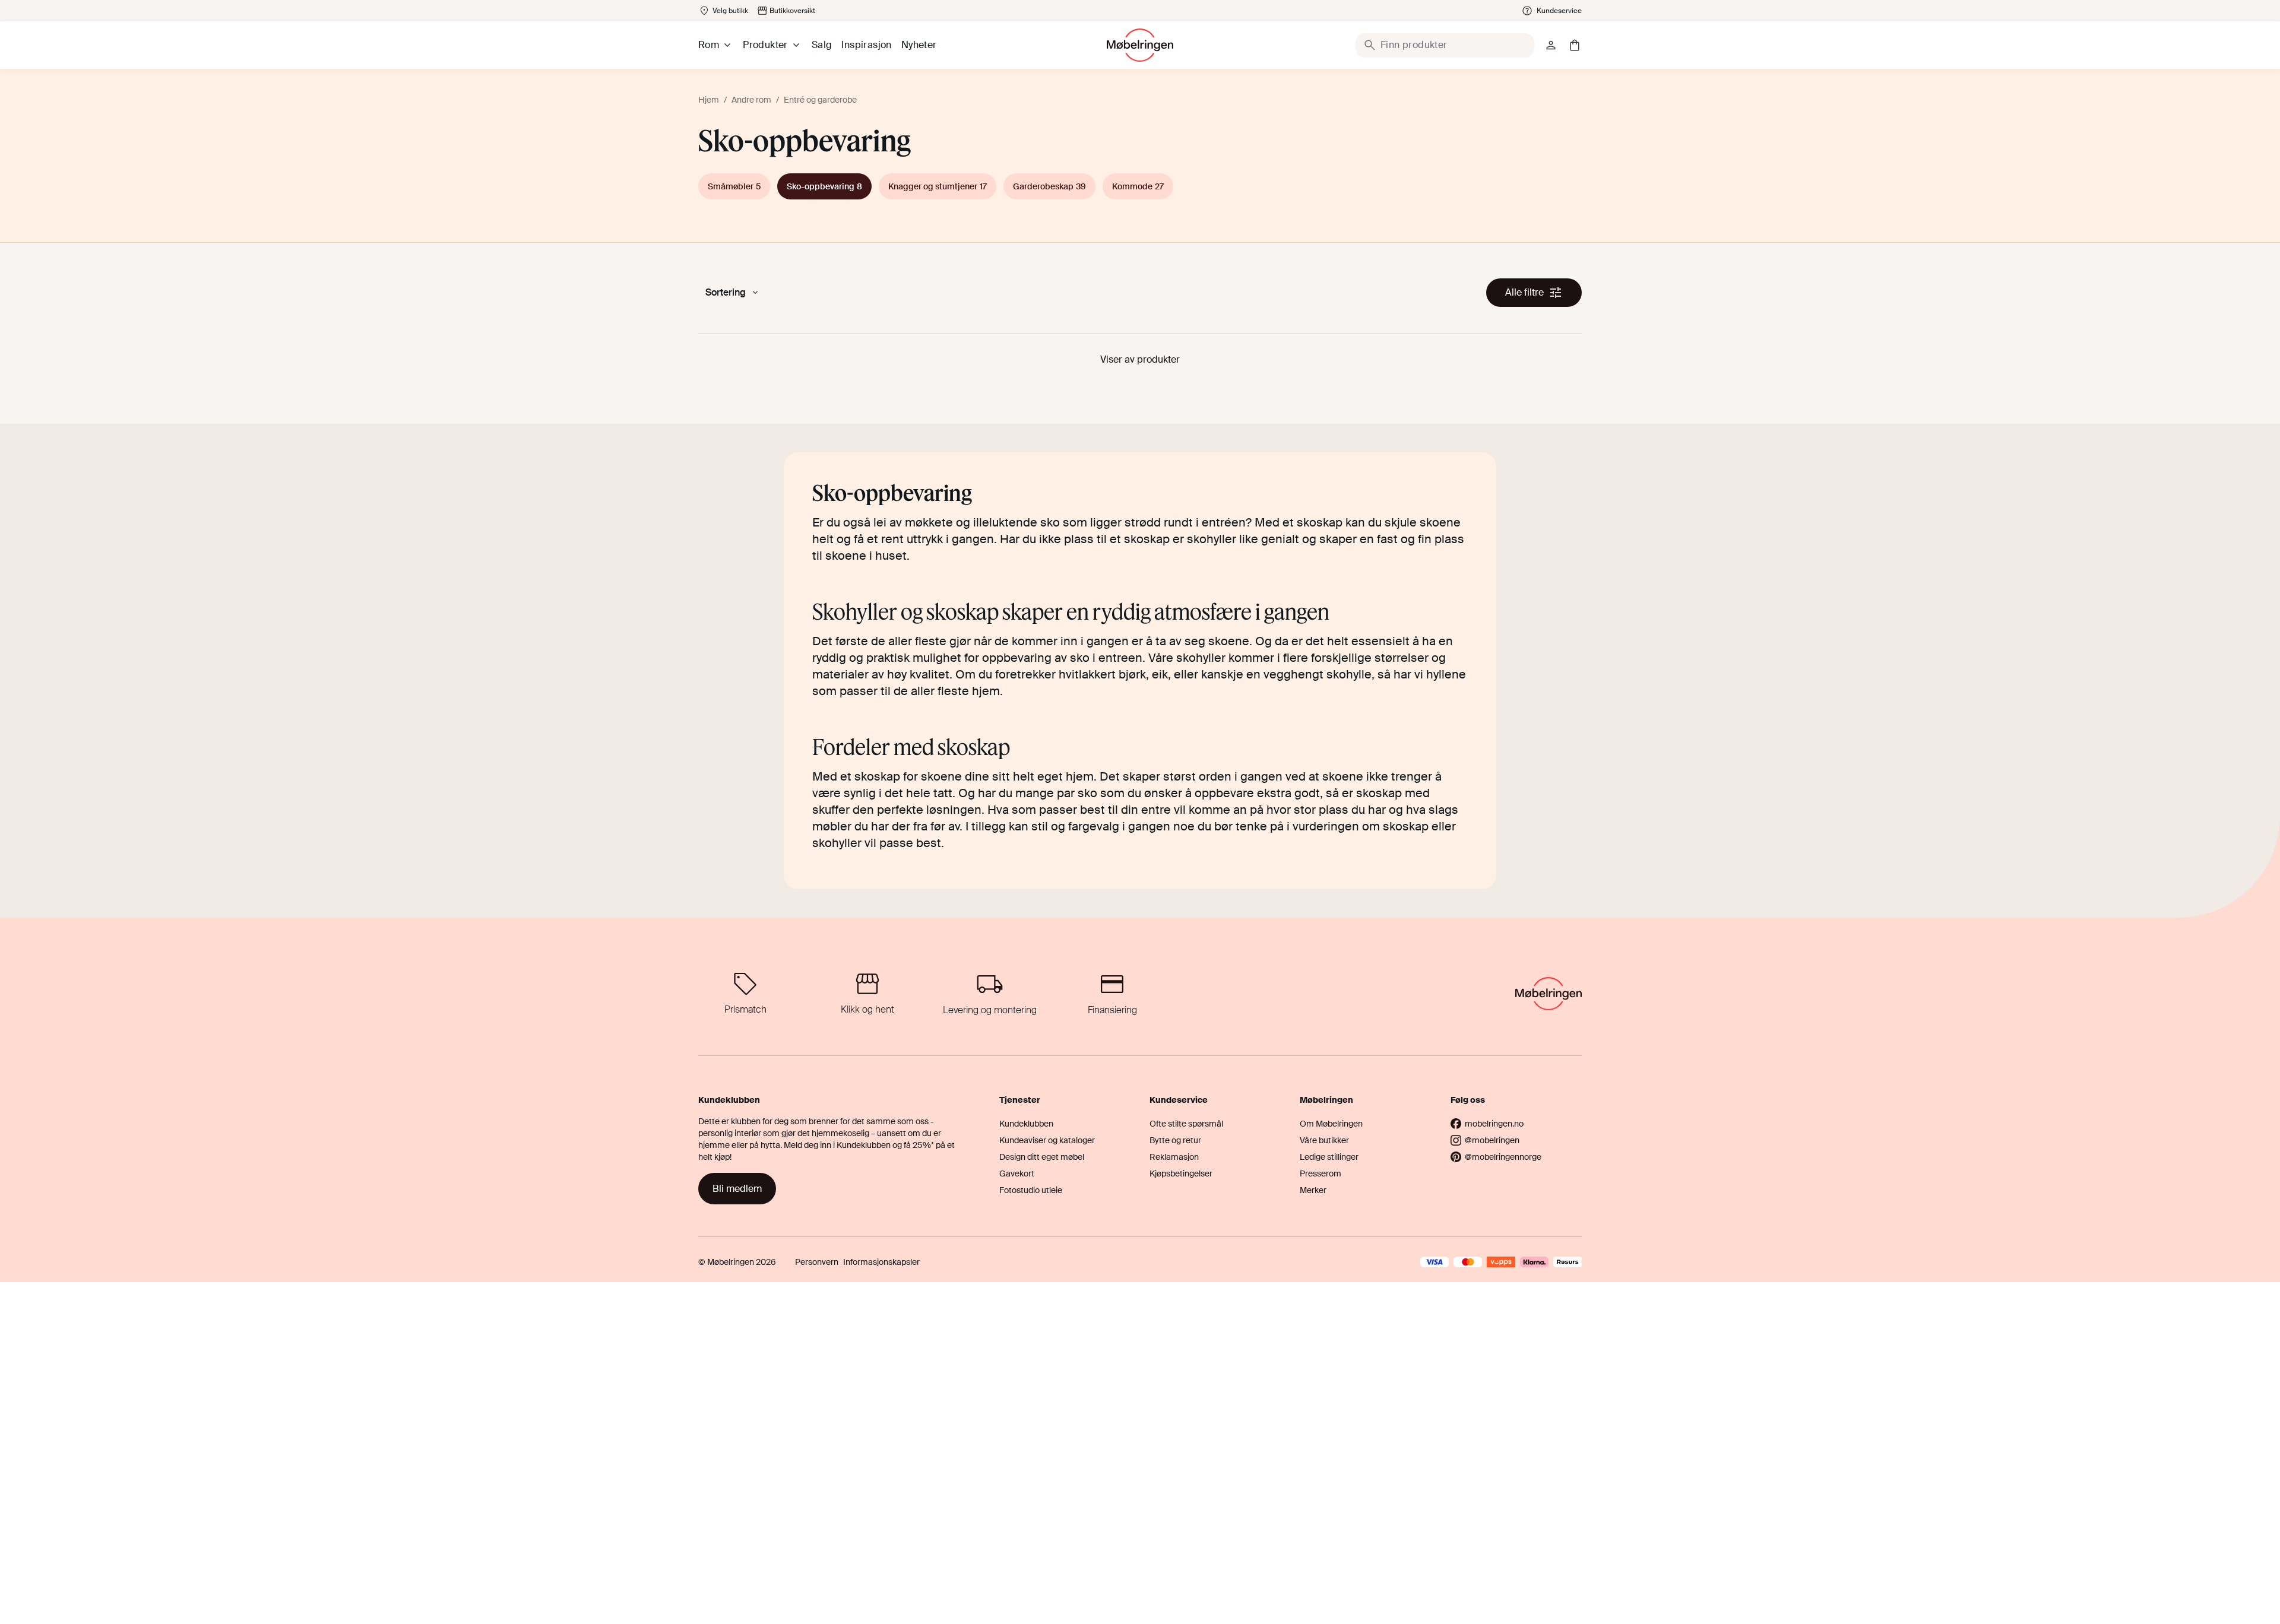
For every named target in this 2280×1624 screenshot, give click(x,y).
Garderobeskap (1049, 186)
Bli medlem (737, 1189)
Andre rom (751, 100)
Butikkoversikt (792, 11)
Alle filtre (1524, 292)
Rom (709, 45)
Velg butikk (730, 11)
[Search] (1370, 45)
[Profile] (1551, 45)
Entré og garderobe (820, 100)
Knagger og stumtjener (938, 186)
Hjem (709, 100)
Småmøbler (734, 186)
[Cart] (1575, 45)
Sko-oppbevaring (824, 186)
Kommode (1138, 186)
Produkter (765, 45)
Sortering (726, 292)
